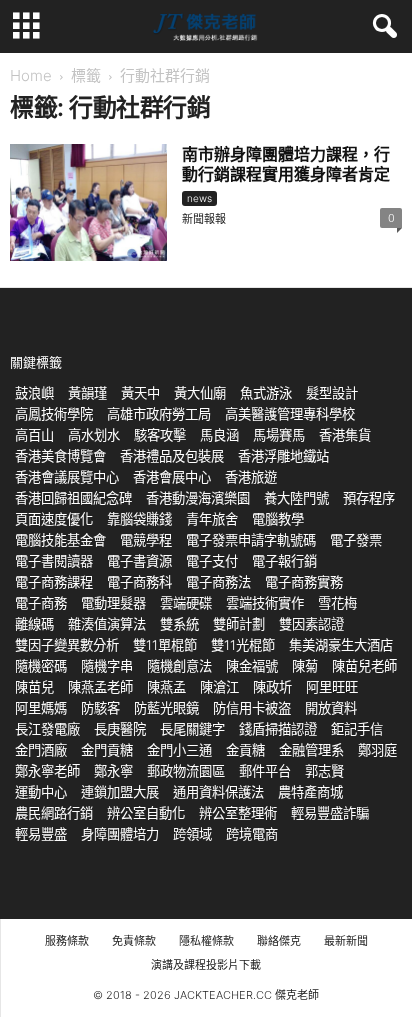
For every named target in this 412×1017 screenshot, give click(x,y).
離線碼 (34, 624)
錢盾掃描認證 (278, 729)
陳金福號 (252, 666)
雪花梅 (337, 603)
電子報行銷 (284, 561)
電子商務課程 (54, 582)
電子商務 (41, 603)
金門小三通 (179, 750)
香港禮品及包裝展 (172, 456)
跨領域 (192, 834)
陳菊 (305, 666)
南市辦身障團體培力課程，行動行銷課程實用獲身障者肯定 (286, 164)
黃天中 (140, 393)
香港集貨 (345, 435)
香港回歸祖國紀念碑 (73, 498)
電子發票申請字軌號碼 (251, 540)
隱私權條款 (206, 941)
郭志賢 (324, 771)
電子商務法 (218, 582)
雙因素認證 (311, 624)
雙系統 (179, 624)
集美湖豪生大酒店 (341, 645)
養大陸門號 (296, 498)
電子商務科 (139, 582)
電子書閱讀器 (54, 561)
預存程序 (369, 498)
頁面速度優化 (54, 519)
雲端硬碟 (186, 603)
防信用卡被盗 (252, 708)
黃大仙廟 (200, 393)
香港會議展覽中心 (67, 477)
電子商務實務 (304, 582)
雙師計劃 (239, 624)
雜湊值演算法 (107, 624)
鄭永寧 (113, 771)
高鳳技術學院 (54, 414)
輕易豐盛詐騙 (330, 813)
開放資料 (331, 708)
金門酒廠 (41, 750)
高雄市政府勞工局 (159, 414)
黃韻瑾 (87, 393)
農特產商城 (310, 792)
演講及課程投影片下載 (206, 965)
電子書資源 (139, 561)
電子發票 (356, 540)
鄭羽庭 (377, 750)
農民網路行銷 (54, 813)
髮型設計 (332, 393)
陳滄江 (219, 687)
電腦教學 (278, 519)
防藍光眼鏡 (166, 708)
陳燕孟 (166, 687)
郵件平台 (265, 771)
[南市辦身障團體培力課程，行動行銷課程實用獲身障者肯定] (88, 202)
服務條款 (67, 941)
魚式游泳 (266, 393)
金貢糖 (245, 750)
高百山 (34, 435)
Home (31, 75)
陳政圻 (272, 687)
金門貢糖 (107, 750)
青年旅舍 (212, 519)
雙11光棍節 (243, 645)
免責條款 (134, 941)
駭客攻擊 (160, 435)
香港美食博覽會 (60, 456)
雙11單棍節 (165, 645)
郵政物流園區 (186, 771)
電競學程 (146, 540)
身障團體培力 (120, 834)
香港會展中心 (172, 477)
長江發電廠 (47, 729)
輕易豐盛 (41, 834)
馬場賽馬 (279, 435)
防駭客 (100, 708)
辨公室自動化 (146, 813)
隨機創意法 (179, 666)
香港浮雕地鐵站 (283, 456)
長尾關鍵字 (192, 729)
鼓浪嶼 (34, 393)
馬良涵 (219, 435)
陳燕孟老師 (100, 687)
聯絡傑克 (279, 941)
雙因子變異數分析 (67, 645)
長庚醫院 (120, 729)
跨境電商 (252, 834)
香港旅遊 (251, 477)
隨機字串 (107, 666)
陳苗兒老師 (364, 666)
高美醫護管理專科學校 (290, 414)
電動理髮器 (113, 603)
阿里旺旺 (332, 687)
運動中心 (41, 792)
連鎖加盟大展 (120, 792)
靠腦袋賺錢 (139, 519)
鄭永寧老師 (47, 771)
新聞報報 (204, 219)
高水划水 (94, 435)
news (199, 198)
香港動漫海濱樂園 (198, 498)
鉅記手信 (357, 729)
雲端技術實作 (265, 603)
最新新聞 (346, 941)
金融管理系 (311, 750)
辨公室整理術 (238, 813)
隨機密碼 (41, 666)
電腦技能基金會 (60, 540)
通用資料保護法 (218, 792)
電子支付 (212, 561)
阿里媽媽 (41, 708)
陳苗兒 (34, 687)
